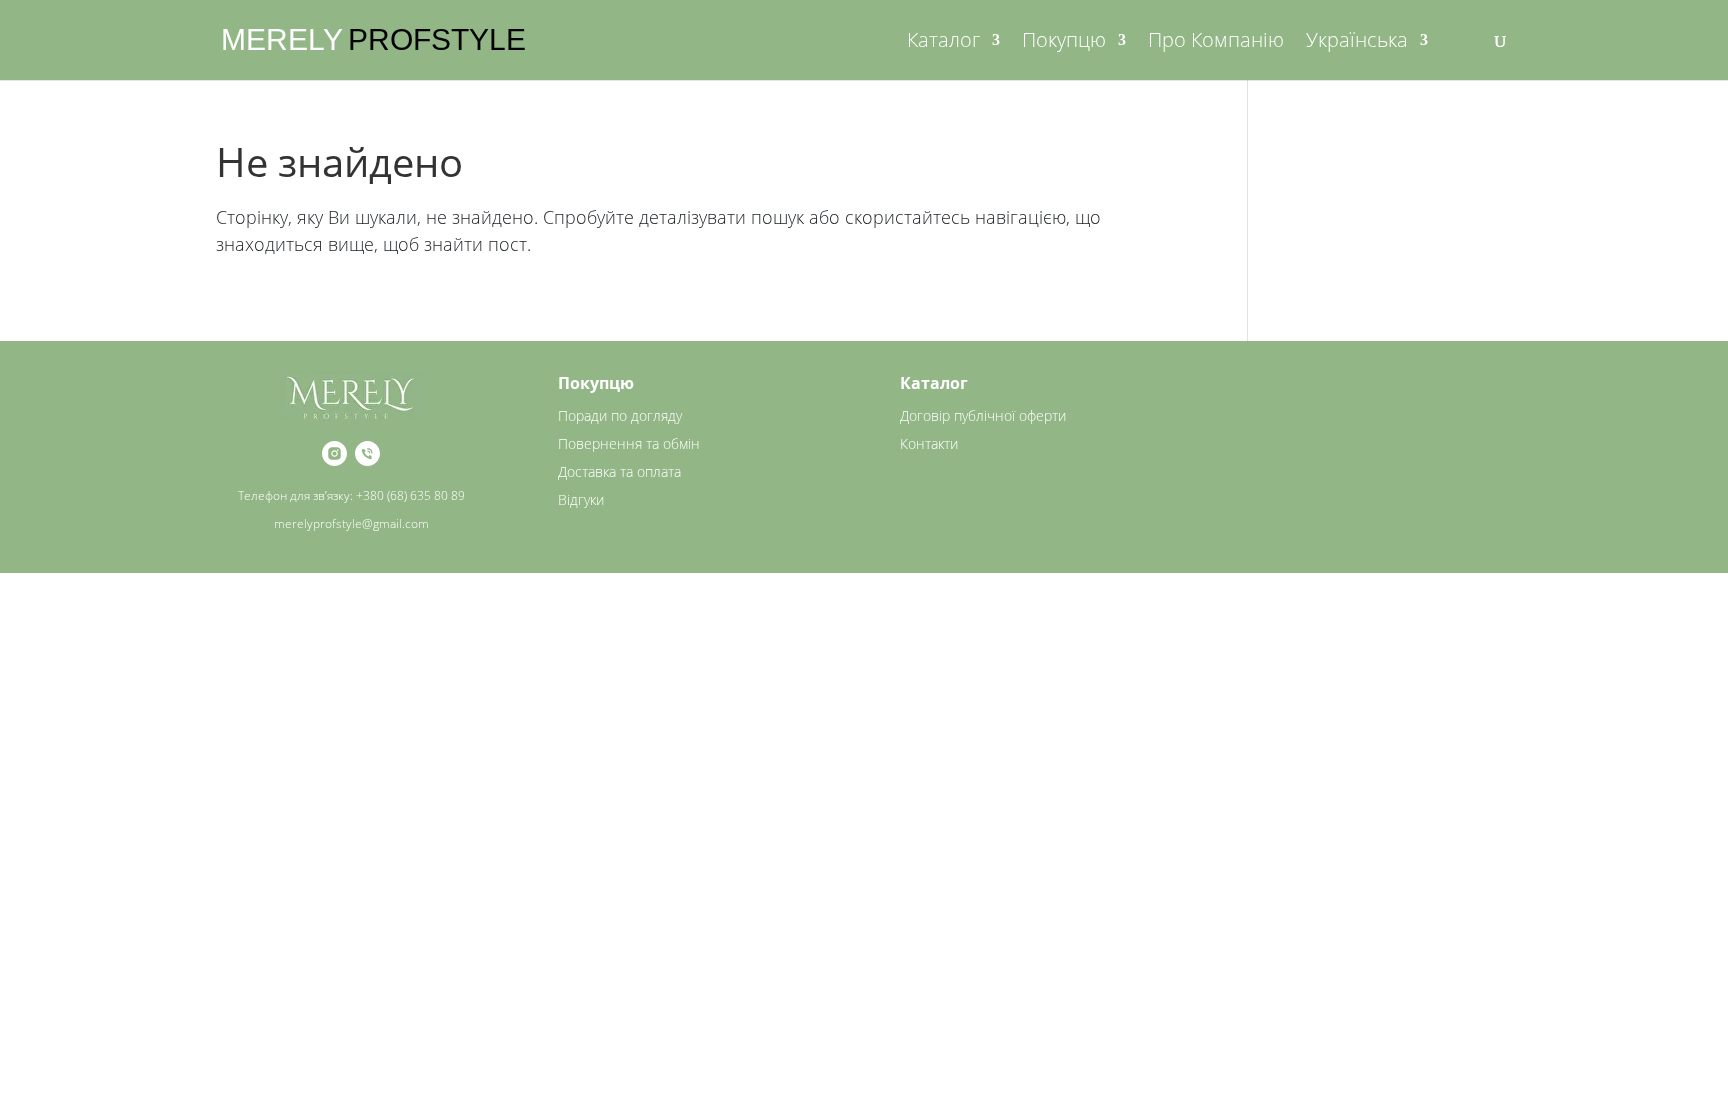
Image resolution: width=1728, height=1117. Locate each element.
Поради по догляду (620, 415)
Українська (1357, 43)
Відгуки (581, 499)
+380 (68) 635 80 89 (410, 495)
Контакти (929, 443)
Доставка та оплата (619, 471)
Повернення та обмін (629, 443)
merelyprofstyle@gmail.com (351, 523)
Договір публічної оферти (983, 415)
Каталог (943, 43)
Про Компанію (1216, 43)
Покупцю (1064, 43)
